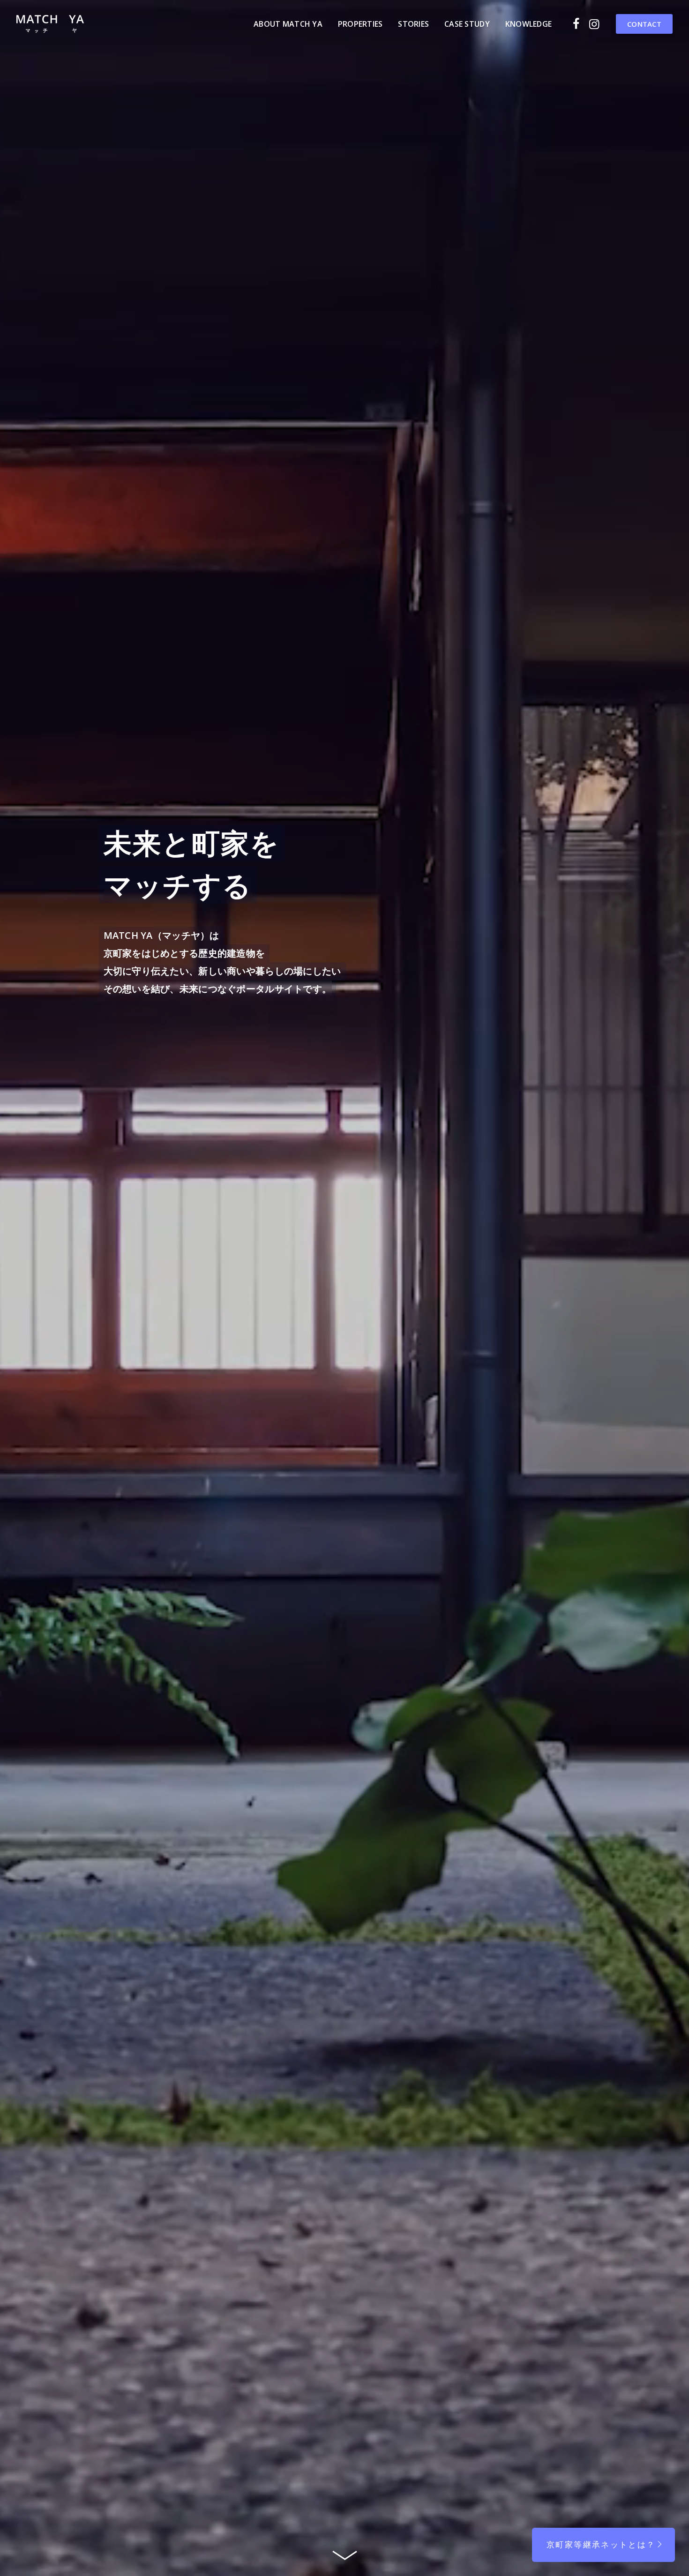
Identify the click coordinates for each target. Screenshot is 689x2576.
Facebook (579, 24)
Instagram (596, 24)
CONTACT (644, 24)
